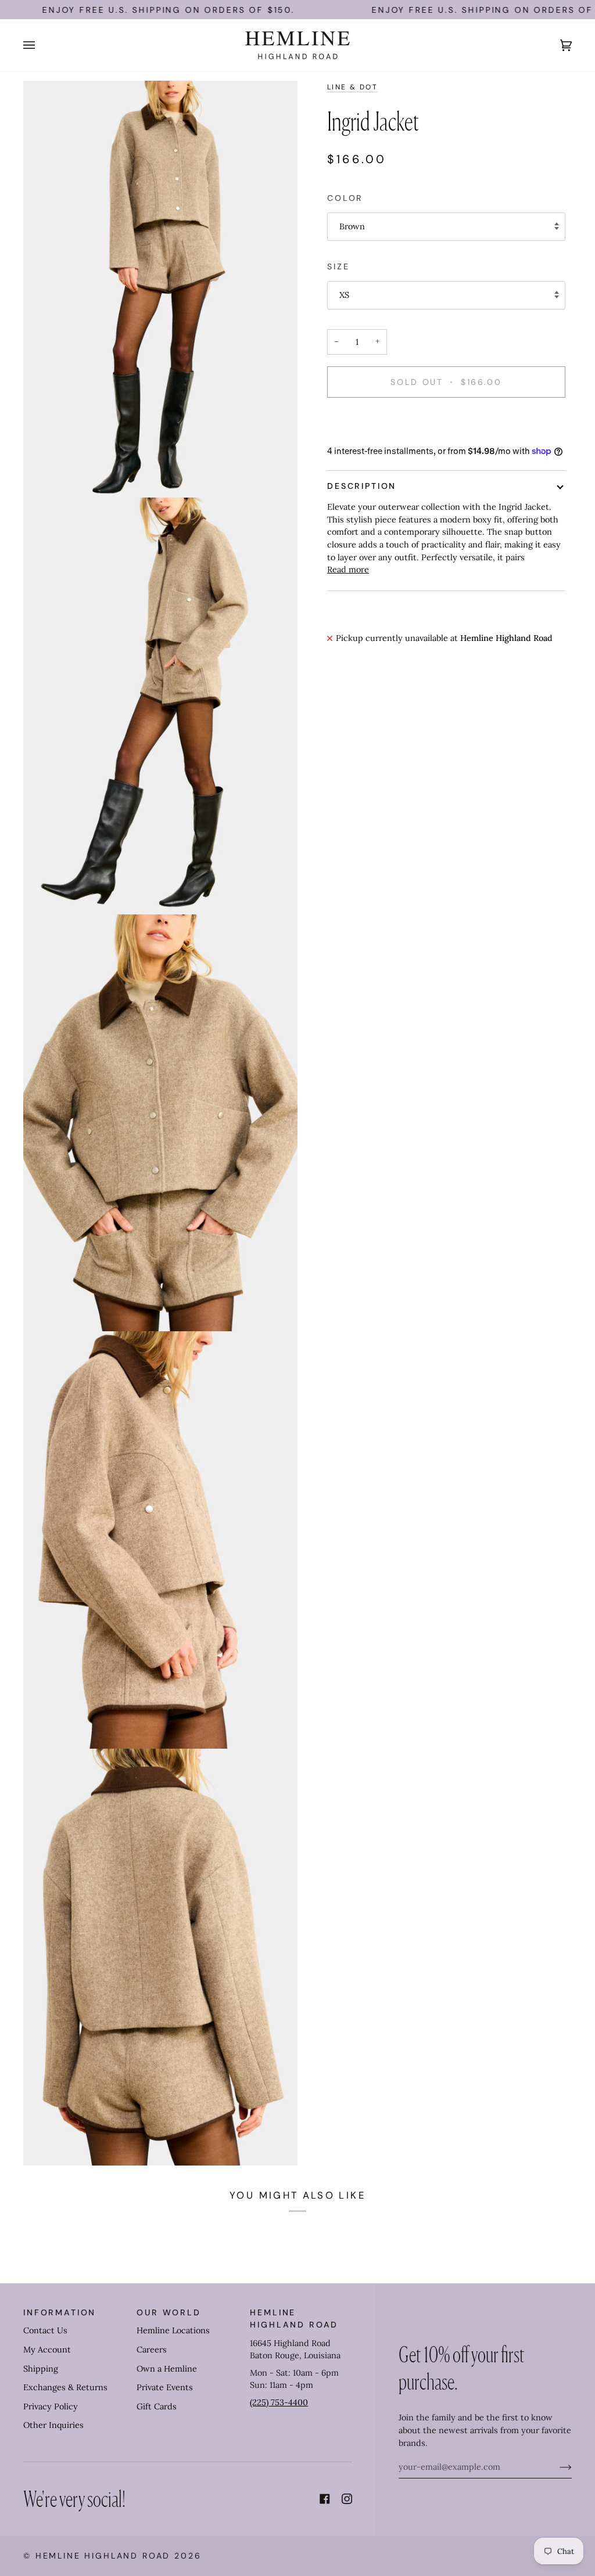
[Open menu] (41, 45)
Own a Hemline (167, 2369)
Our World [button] (169, 2312)
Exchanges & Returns (65, 2387)
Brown (352, 226)
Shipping (41, 2369)
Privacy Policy (51, 2406)
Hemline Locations (173, 2330)
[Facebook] (325, 2499)
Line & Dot (352, 87)
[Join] (556, 2467)
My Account (47, 2350)
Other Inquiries (53, 2425)
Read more (348, 570)
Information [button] (60, 2312)
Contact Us (45, 2330)
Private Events (165, 2387)
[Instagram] (347, 2499)
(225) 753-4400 (279, 2402)
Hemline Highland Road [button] (294, 2319)
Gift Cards (157, 2406)
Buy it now (446, 422)
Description (362, 486)
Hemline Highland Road (103, 2556)
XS (344, 295)
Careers (152, 2350)
